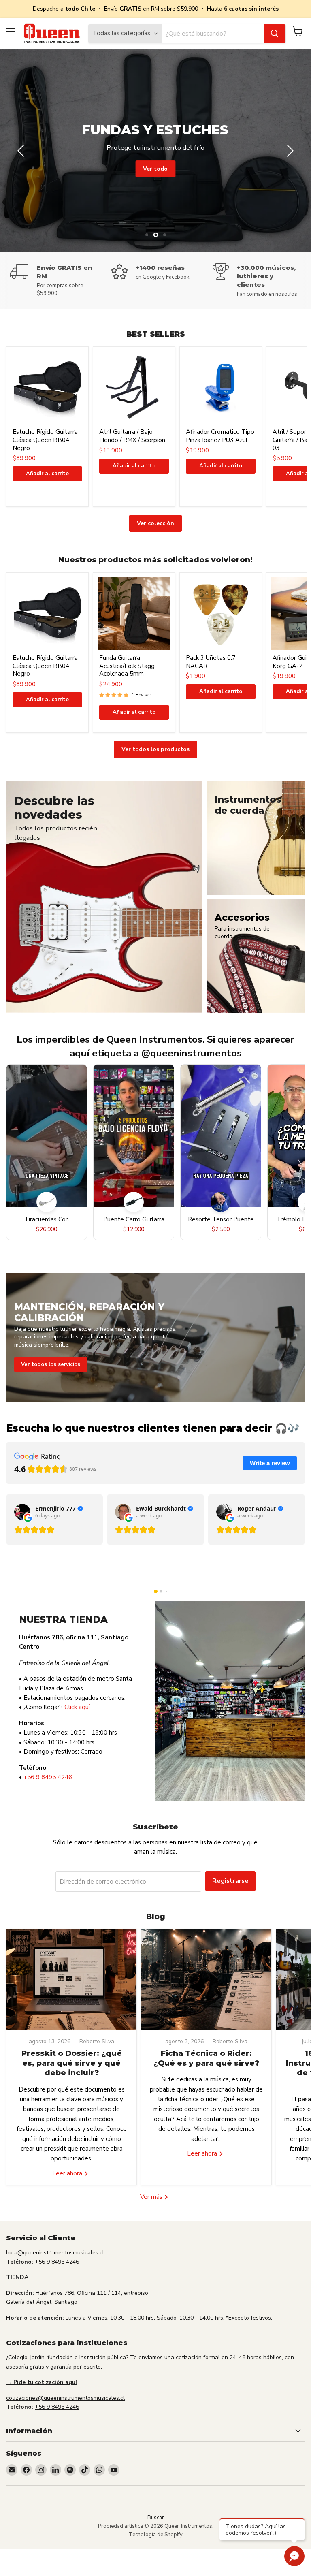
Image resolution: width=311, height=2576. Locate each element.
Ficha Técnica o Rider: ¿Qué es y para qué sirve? (206, 2058)
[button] (156, 1591)
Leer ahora (68, 2173)
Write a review (270, 1463)
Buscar (156, 2518)
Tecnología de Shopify (156, 2535)
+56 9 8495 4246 (48, 1777)
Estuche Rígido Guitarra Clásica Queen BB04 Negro (45, 440)
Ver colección (155, 523)
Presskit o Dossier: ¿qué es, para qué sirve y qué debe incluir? (72, 2063)
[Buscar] (275, 34)
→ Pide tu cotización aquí (42, 2382)
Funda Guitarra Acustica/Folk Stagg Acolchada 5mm (127, 666)
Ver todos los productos (155, 749)
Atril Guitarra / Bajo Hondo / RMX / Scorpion (132, 436)
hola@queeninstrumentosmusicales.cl (55, 2253)
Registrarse (230, 1881)
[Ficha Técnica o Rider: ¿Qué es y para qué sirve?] (206, 1980)
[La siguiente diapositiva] (289, 151)
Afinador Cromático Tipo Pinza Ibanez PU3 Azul (220, 436)
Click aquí (77, 1707)
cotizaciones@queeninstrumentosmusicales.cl (65, 2398)
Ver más (152, 2197)
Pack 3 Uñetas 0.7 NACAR (211, 662)
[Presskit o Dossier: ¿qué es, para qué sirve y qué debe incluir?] (71, 1980)
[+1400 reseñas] (162, 272)
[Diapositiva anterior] (22, 151)
